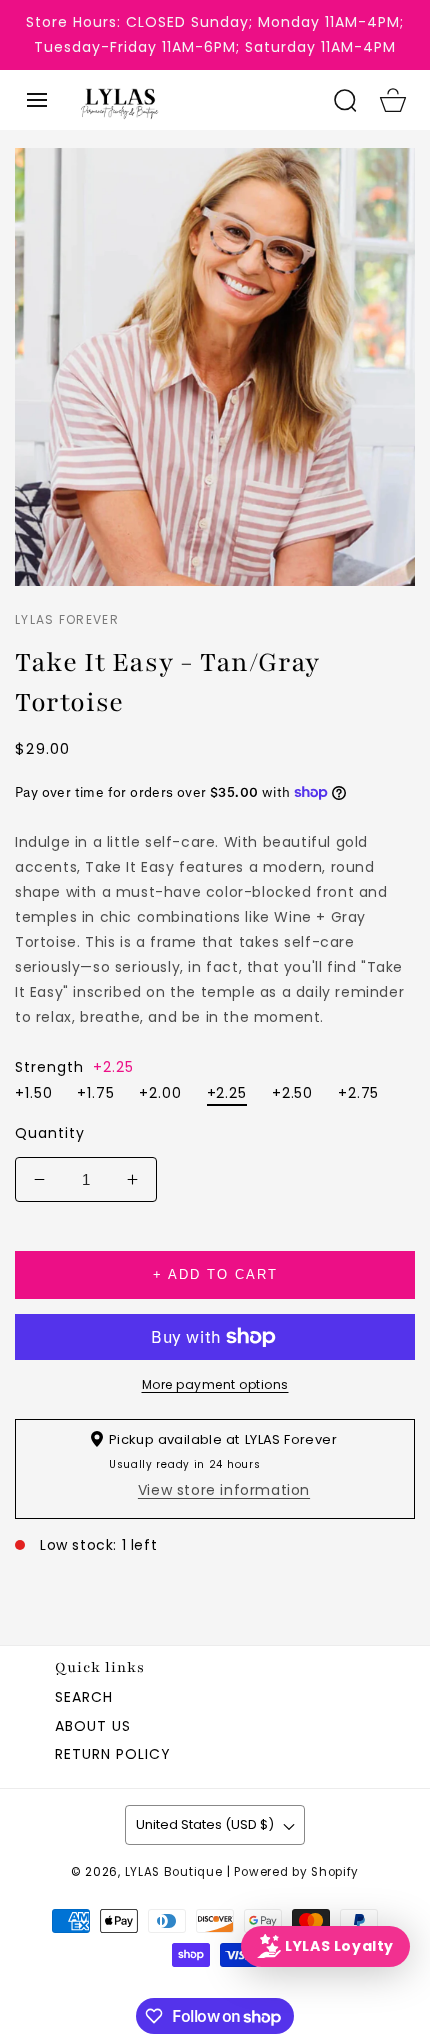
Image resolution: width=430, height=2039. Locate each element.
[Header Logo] (194, 100)
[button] (37, 100)
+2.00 (160, 1093)
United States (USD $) (205, 1824)
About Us (93, 1726)
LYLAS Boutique (174, 1872)
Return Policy (113, 1754)
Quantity (50, 1133)
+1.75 (96, 1093)
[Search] (345, 100)
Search (84, 1697)
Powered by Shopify (296, 1872)
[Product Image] (215, 366)
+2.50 (293, 1093)
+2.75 (359, 1093)
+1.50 (34, 1093)
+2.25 (227, 1093)
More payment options (215, 1384)
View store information (224, 1490)
